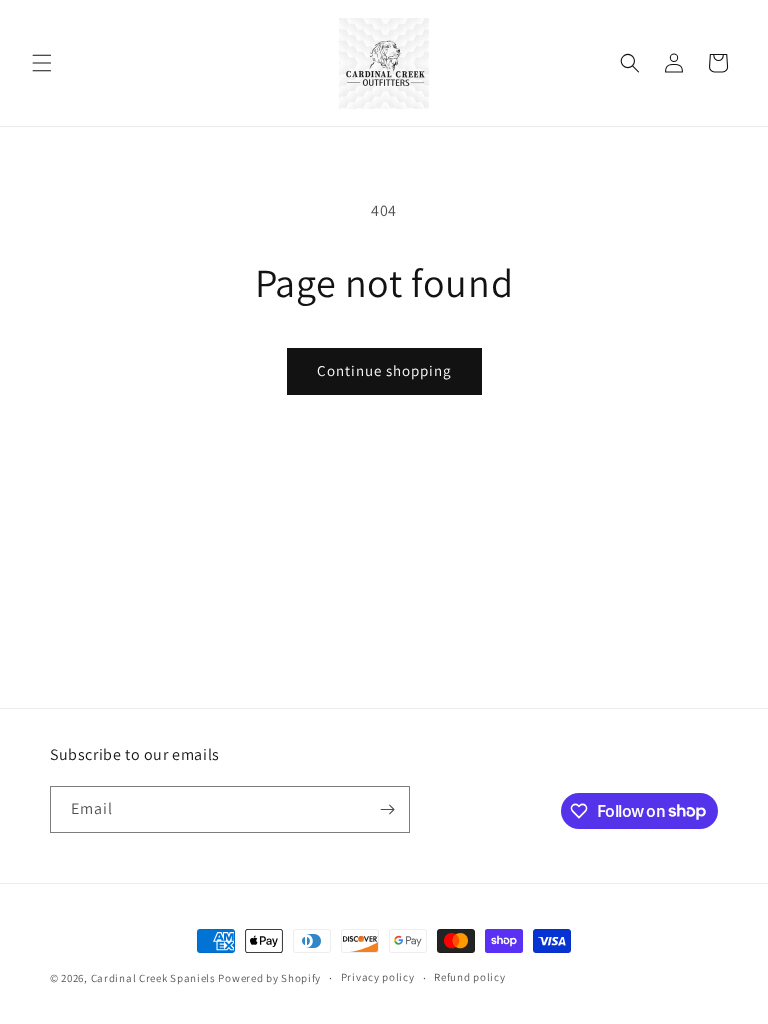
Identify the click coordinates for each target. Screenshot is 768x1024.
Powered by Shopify (269, 978)
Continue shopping (384, 370)
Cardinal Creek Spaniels (153, 978)
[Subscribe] (387, 809)
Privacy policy (378, 977)
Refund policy (469, 977)
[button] (42, 63)
